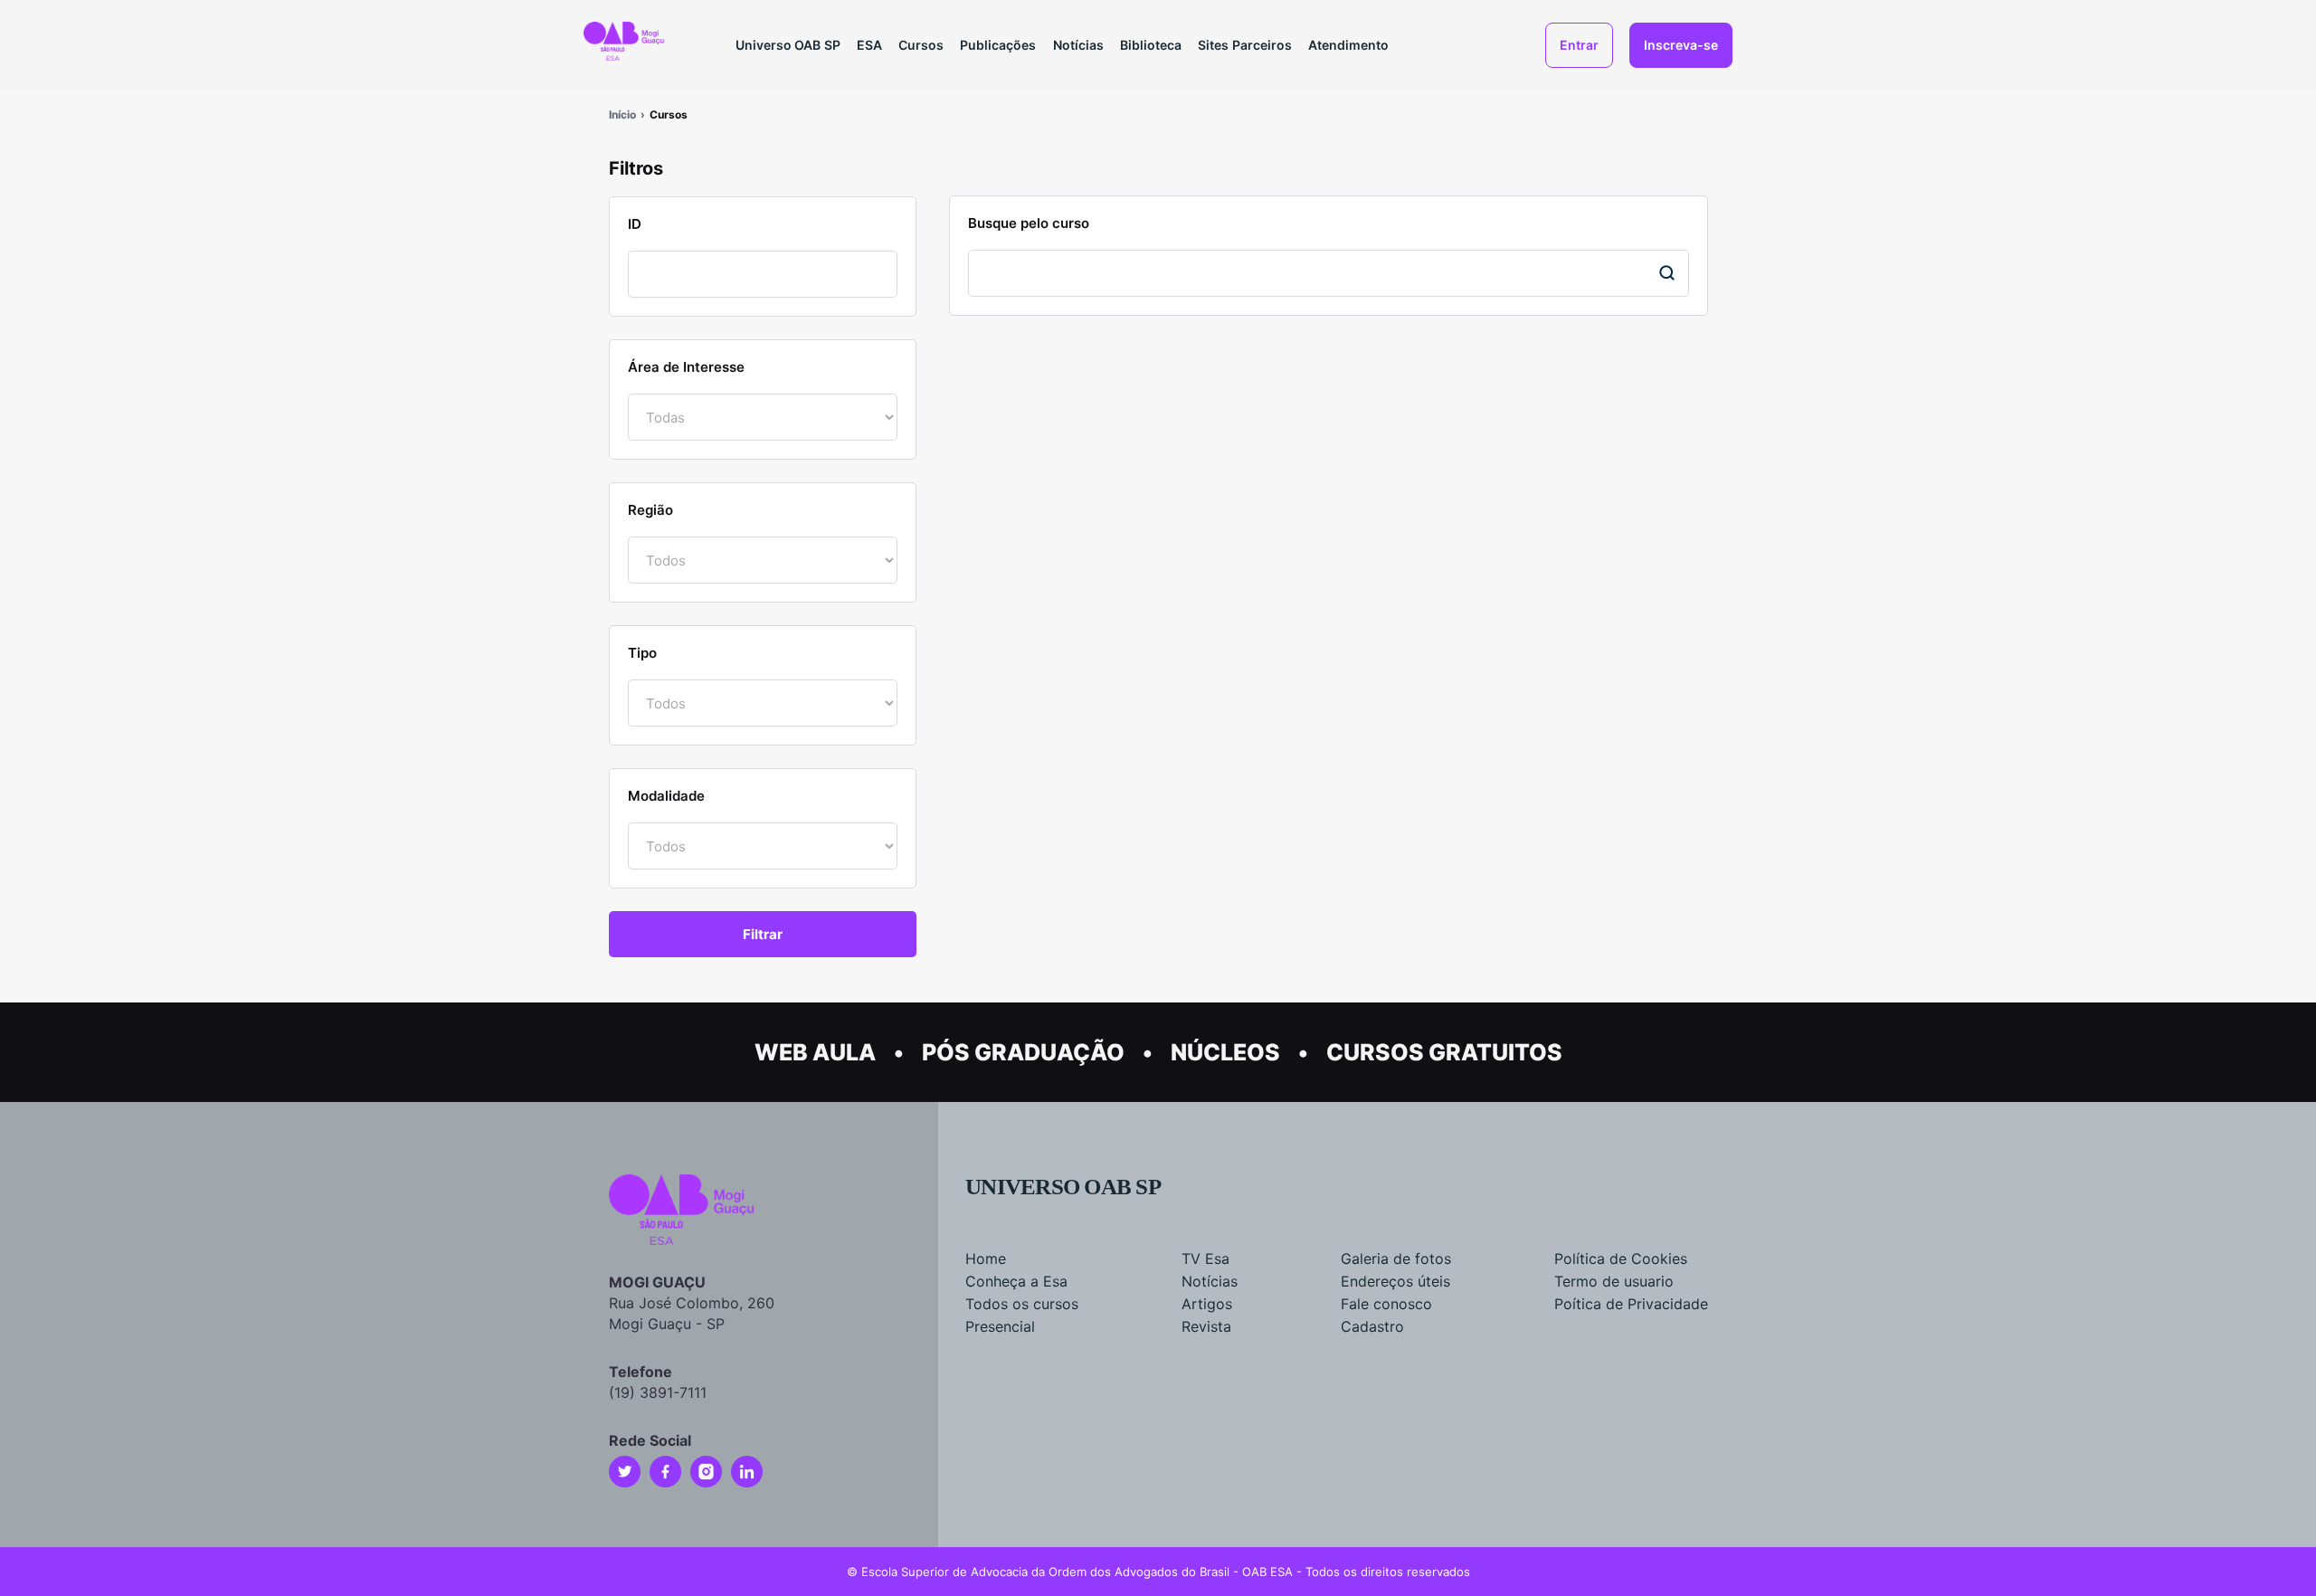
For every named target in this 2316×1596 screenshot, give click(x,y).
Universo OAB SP (788, 45)
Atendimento (1348, 45)
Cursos (921, 45)
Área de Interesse (686, 367)
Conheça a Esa (1016, 1281)
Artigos (1207, 1304)
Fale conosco (1386, 1304)
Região (650, 510)
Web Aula (815, 1052)
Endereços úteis (1395, 1281)
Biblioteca (1151, 45)
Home (986, 1259)
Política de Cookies (1621, 1259)
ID (635, 224)
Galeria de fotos (1396, 1259)
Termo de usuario (1614, 1281)
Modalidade (666, 796)
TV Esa (1205, 1259)
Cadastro (1372, 1326)
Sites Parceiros (1245, 45)
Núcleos (1225, 1052)
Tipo (642, 653)
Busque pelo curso (1029, 223)
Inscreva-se (1681, 45)
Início (622, 114)
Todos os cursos (1022, 1304)
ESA (869, 45)
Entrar (1579, 45)
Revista (1206, 1326)
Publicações (998, 45)
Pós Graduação (1023, 1052)
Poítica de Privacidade (1631, 1304)
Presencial (1000, 1326)
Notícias (1078, 45)
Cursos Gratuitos (1444, 1052)
